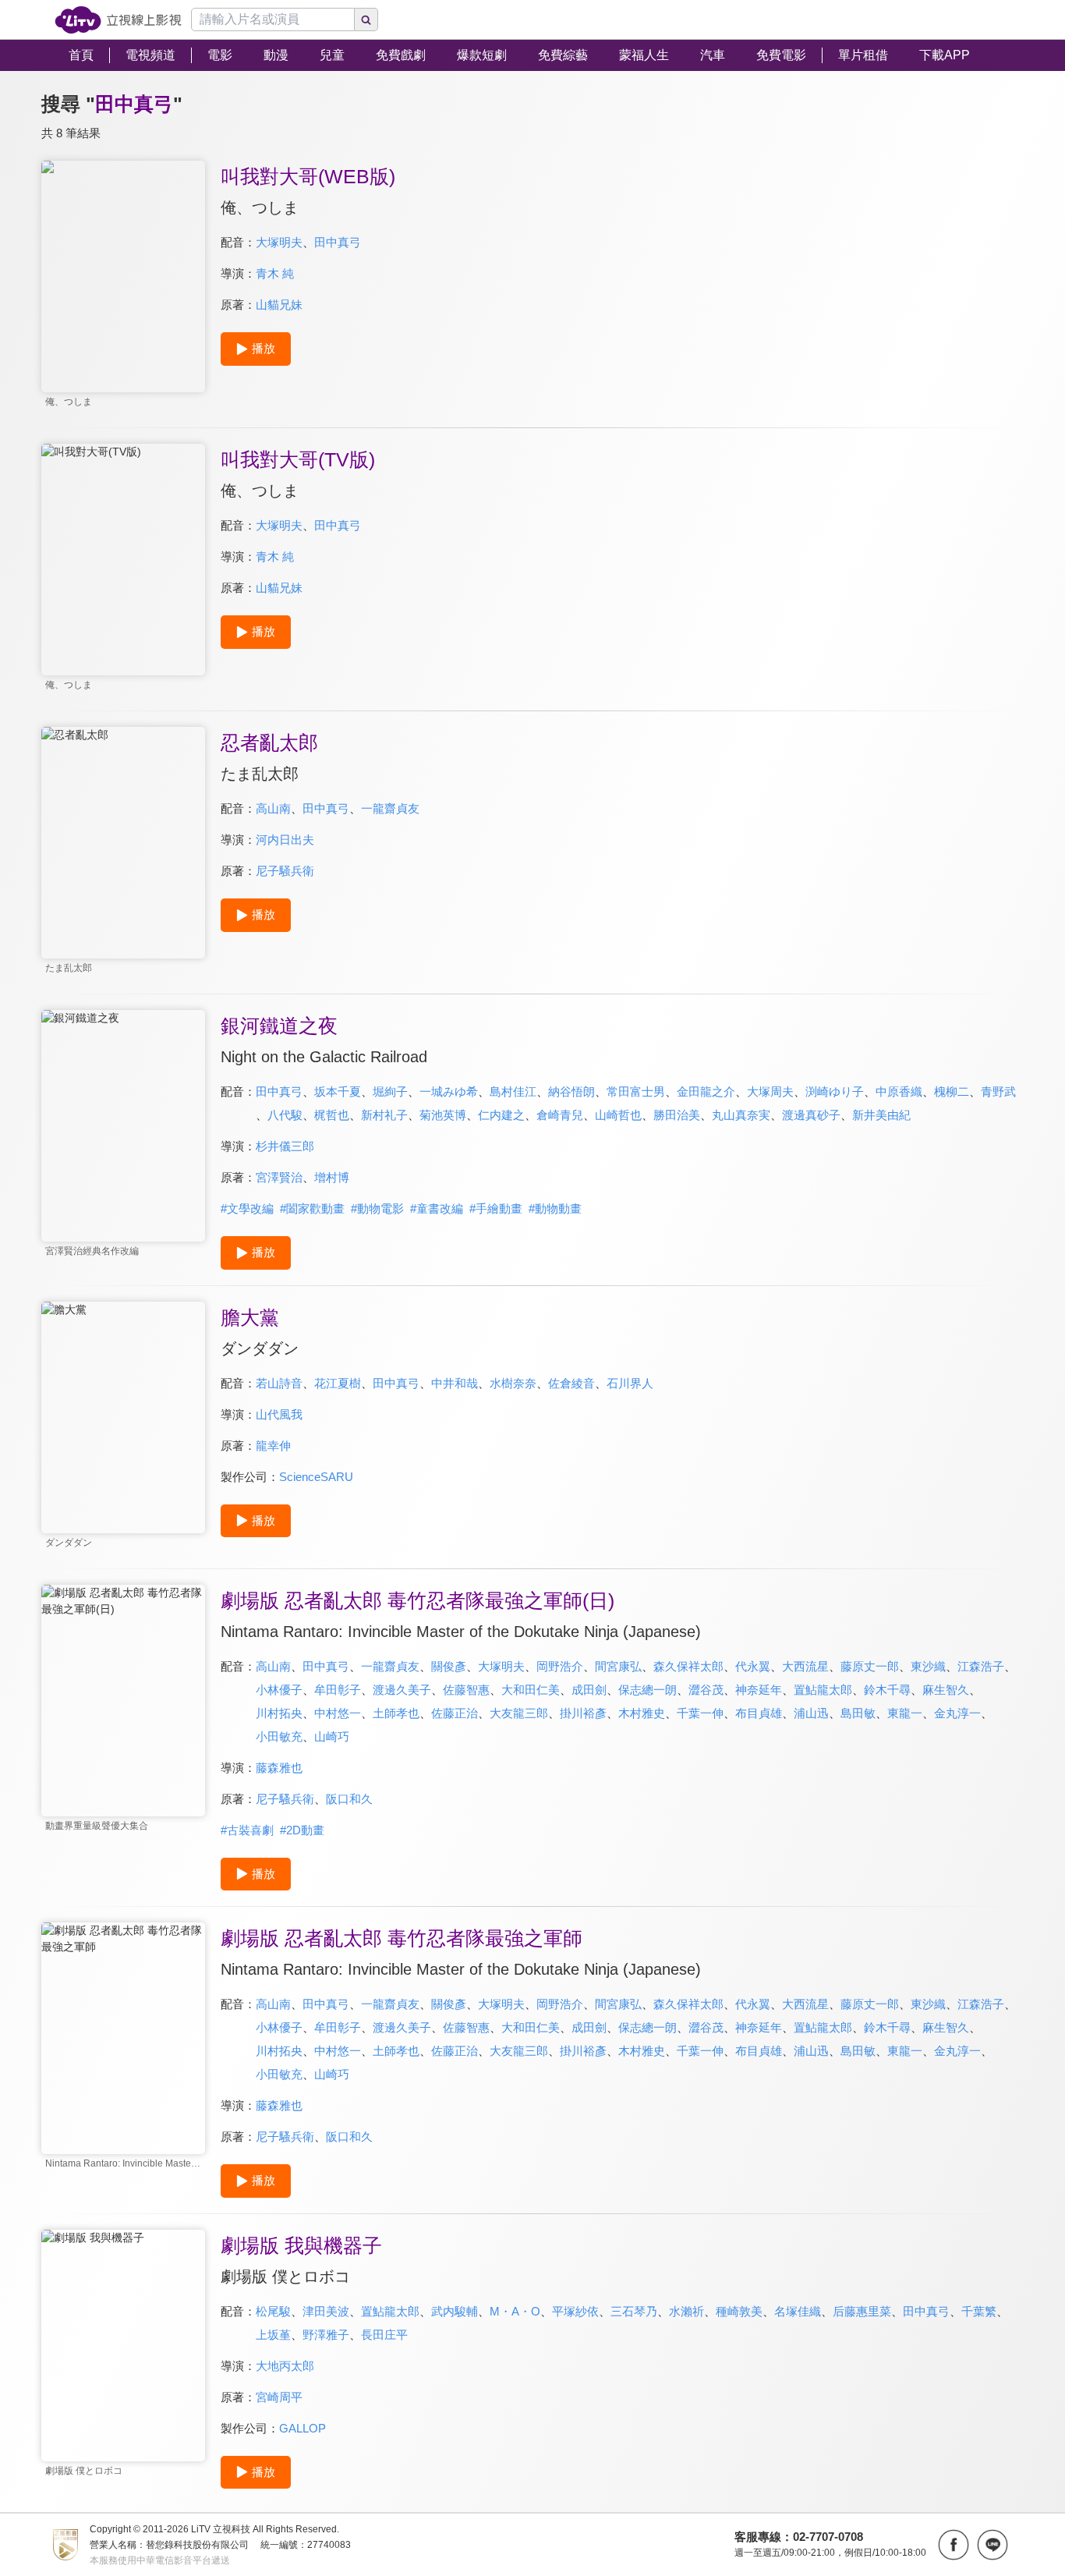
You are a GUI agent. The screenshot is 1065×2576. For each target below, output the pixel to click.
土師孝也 (396, 1713)
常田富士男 (636, 1091)
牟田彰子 (338, 1690)
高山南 (273, 808)
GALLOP (303, 2428)
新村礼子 (384, 1115)
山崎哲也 (618, 1115)
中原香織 (899, 1091)
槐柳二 (952, 1091)
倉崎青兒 (560, 1115)
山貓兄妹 (279, 305)
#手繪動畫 (496, 1208)
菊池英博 (443, 1115)
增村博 (332, 1177)
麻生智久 (946, 1690)
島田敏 (858, 1713)
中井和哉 (455, 1383)
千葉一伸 (700, 1713)
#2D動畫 (302, 1830)
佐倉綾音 (571, 1383)
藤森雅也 (279, 1768)
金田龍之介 (706, 1091)
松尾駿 (273, 2311)
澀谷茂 (706, 1690)
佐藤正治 (455, 1713)
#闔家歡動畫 (312, 1208)
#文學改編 (247, 1208)
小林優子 (279, 1690)
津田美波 (326, 2311)
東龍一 (905, 1713)
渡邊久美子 (402, 1690)
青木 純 (275, 273)
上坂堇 (273, 2335)
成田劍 (589, 1690)
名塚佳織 (798, 2311)
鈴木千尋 (887, 1690)
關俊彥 (449, 1666)
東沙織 (928, 1666)
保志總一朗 (647, 1690)
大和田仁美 (531, 1690)
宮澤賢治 (279, 1177)
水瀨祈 (686, 2311)
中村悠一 (338, 1713)
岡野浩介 (560, 1666)
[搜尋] (366, 19)
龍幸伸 (273, 1446)
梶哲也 (332, 1115)
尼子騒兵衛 (285, 871)
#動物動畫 (555, 1208)
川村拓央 (279, 1713)
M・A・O (515, 2311)
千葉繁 (979, 2311)
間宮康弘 (618, 1666)
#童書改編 (437, 1208)
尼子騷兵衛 (285, 1799)
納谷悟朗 (571, 1091)
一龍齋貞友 (390, 808)
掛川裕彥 (583, 1713)
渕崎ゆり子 (835, 1091)
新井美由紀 (881, 1115)
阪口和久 (349, 1799)
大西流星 (805, 1666)
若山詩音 (279, 1383)
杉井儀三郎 (285, 1146)
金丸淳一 (957, 1713)
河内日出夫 (285, 840)
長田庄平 (384, 2335)
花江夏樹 (338, 1383)
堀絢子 (390, 1091)
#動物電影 (377, 1208)
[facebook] (954, 2545)
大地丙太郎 (285, 2366)
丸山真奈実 (741, 1115)
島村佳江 (513, 1091)
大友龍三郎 (519, 1713)
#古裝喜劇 (247, 1830)
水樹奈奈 (513, 1383)
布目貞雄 (759, 1713)
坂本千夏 (338, 1091)
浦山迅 (811, 1713)
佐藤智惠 (466, 1690)
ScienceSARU (316, 1477)
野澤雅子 (326, 2335)
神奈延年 (759, 1690)
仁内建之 (501, 1115)
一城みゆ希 (449, 1091)
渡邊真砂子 (811, 1115)
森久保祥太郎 (688, 1666)
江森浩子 (981, 1666)
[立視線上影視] (118, 20)
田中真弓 (338, 242)
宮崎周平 (279, 2397)
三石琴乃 (634, 2311)
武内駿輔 (455, 2311)
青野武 (998, 1091)
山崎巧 (332, 1736)
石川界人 (630, 1383)
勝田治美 (677, 1115)
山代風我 (279, 1414)
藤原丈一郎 (870, 1666)
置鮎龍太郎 (823, 1690)
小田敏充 (279, 1736)
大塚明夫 (279, 242)
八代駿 (285, 1115)
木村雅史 (642, 1713)
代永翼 (753, 1666)
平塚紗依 (575, 2311)
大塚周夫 (770, 1091)
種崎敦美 (739, 2311)
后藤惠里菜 (862, 2311)
